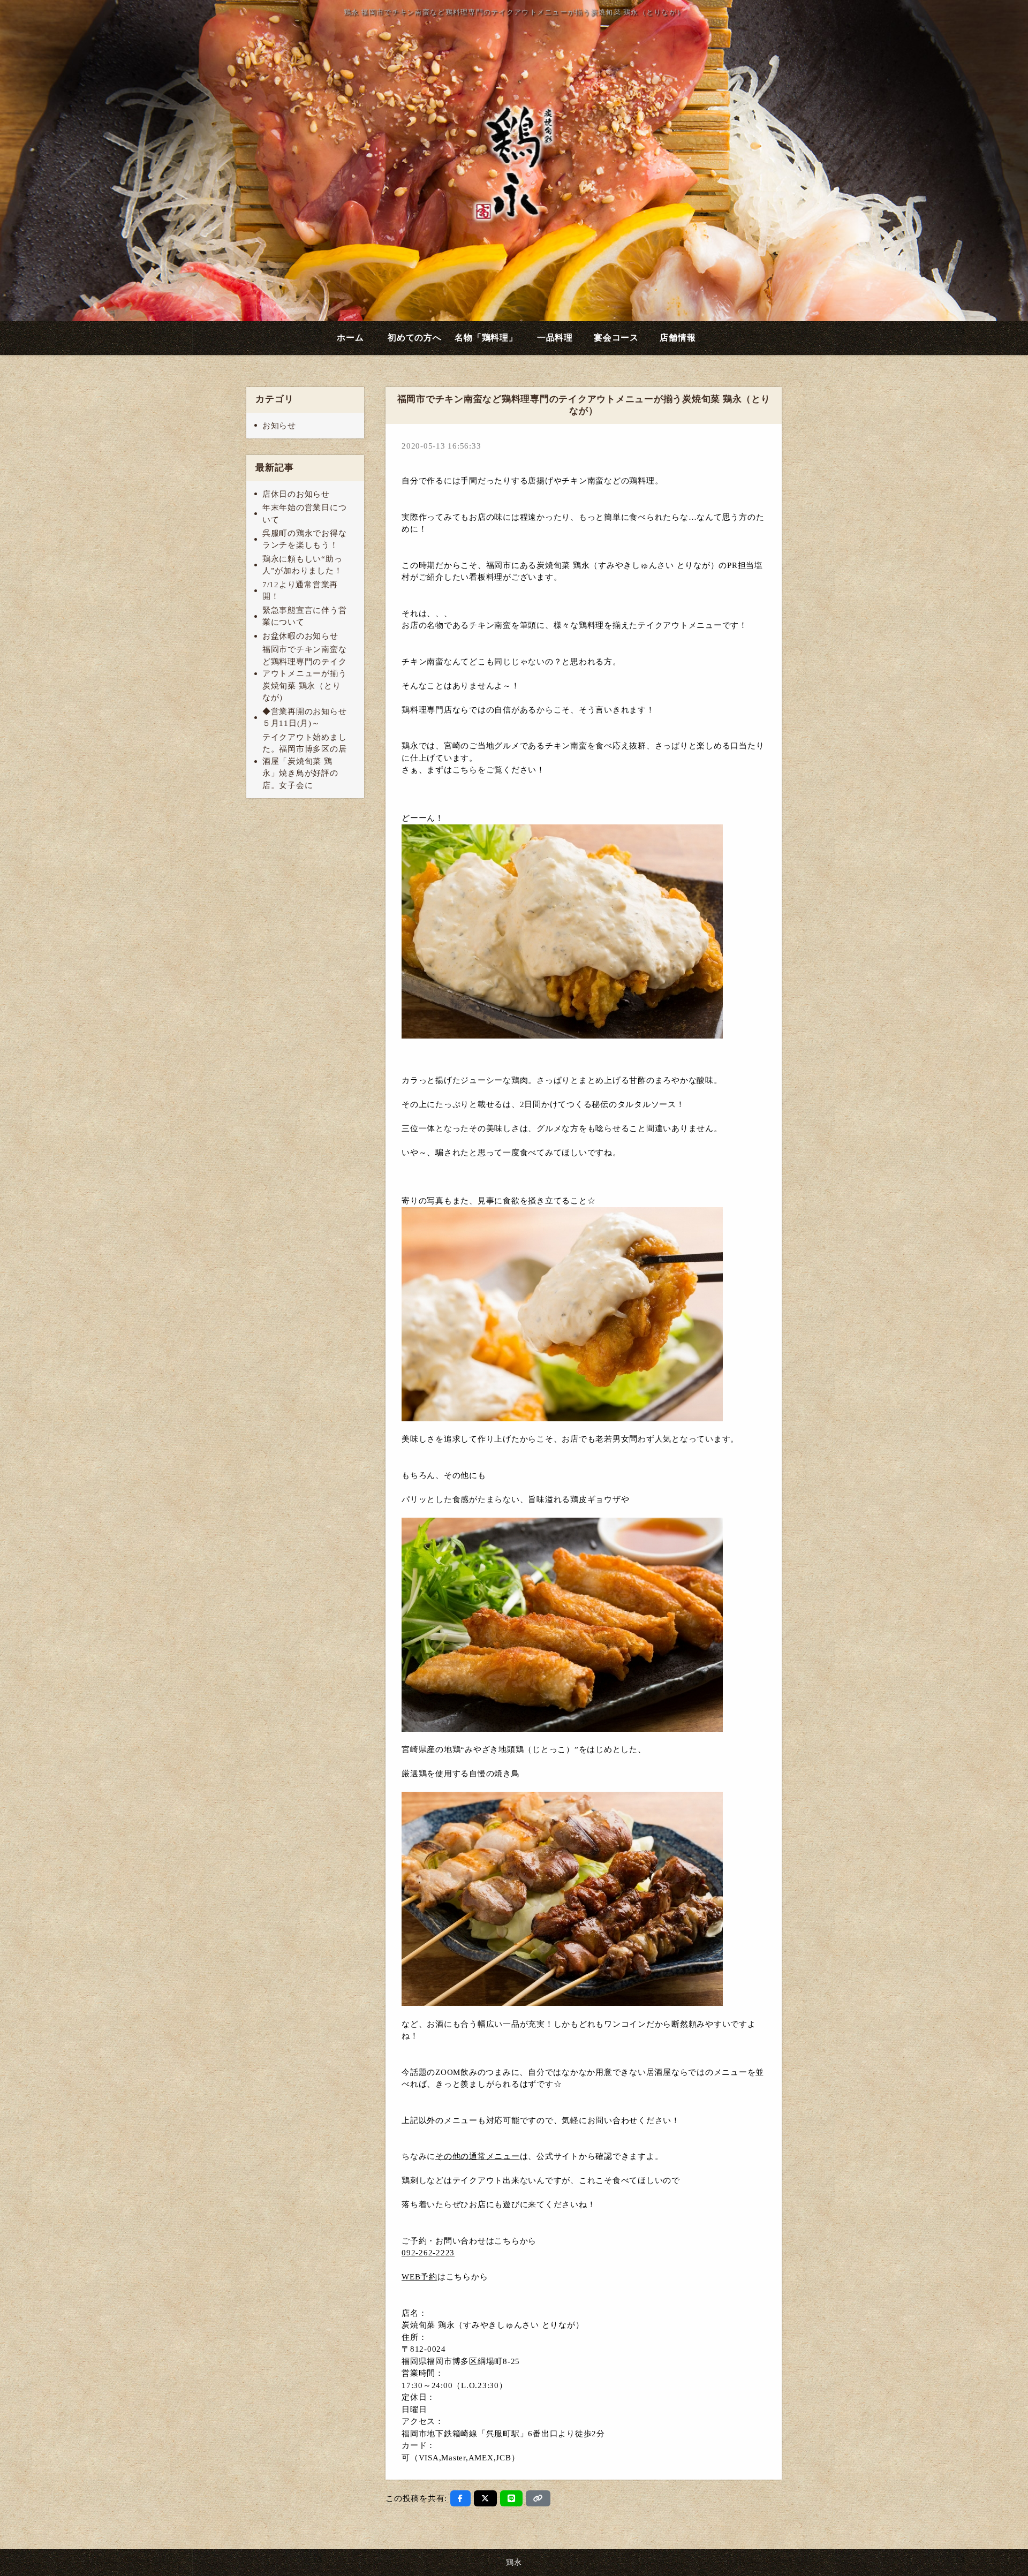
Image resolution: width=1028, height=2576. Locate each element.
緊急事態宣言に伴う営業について (305, 616)
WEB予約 (419, 2277)
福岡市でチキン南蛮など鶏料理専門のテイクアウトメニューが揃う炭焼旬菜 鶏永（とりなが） (305, 673)
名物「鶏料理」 (486, 338)
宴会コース (616, 338)
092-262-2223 (428, 2253)
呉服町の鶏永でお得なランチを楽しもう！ (305, 539)
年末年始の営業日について (305, 514)
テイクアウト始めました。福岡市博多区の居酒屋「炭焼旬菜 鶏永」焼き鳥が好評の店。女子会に (305, 761)
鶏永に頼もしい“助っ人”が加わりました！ (303, 565)
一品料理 (555, 338)
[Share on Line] (512, 2498)
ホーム (350, 338)
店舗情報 (678, 338)
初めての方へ (415, 338)
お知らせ (279, 426)
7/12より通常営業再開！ (300, 591)
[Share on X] (485, 2498)
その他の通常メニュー (478, 2156)
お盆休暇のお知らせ (300, 636)
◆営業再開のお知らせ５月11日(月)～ (305, 718)
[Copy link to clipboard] (538, 2498)
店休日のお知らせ (296, 494)
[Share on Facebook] (460, 2498)
